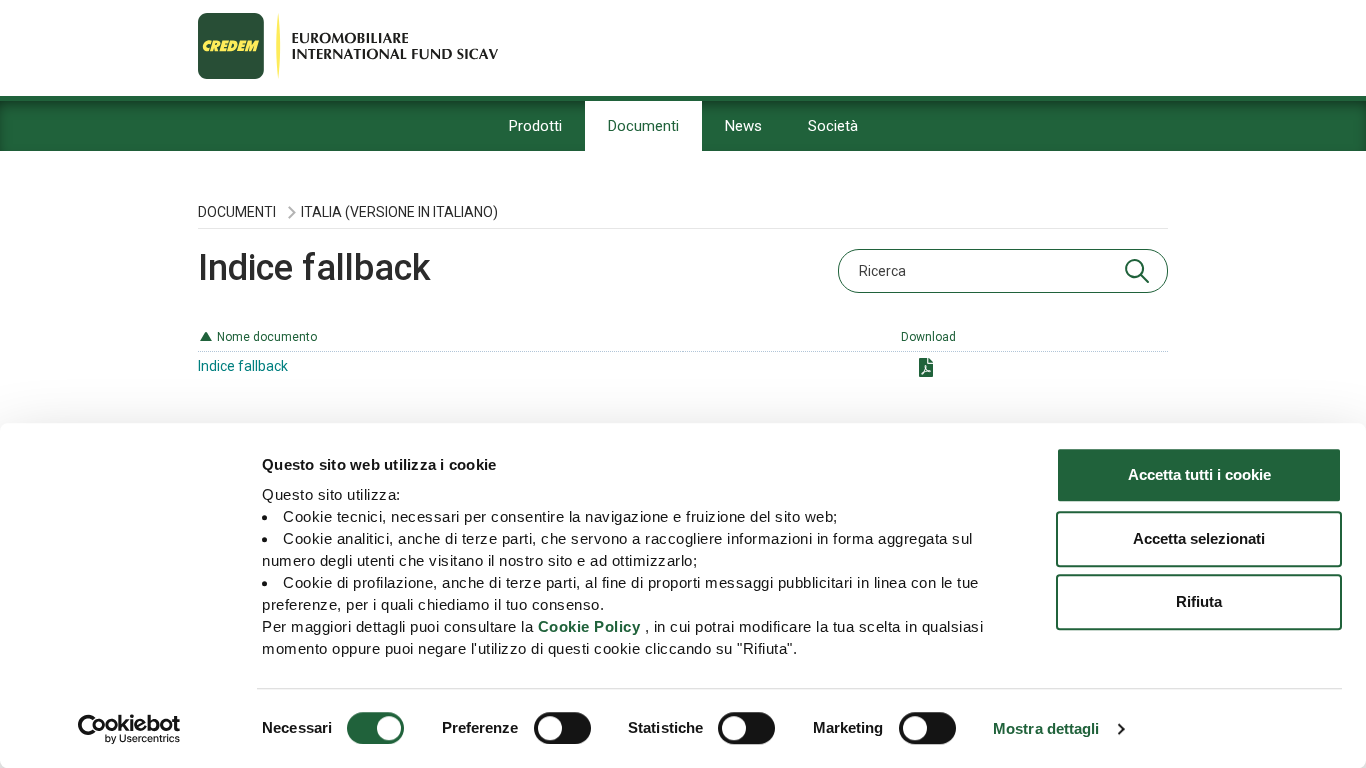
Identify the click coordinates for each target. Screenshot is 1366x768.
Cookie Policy (589, 626)
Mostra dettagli (1046, 728)
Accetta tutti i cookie (1199, 474)
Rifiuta (1199, 601)
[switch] (562, 728)
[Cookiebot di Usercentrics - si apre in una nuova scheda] (129, 729)
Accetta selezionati (1199, 538)
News (743, 126)
